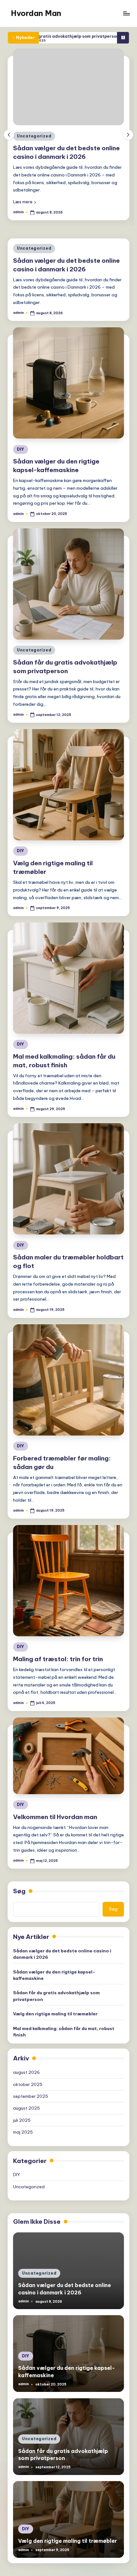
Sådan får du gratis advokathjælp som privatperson (56, 2011)
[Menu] (126, 13)
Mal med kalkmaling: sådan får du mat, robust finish (64, 2047)
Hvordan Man (36, 13)
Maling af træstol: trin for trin (58, 1674)
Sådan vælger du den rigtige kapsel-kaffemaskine (54, 1990)
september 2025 (31, 2112)
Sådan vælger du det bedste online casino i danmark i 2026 (62, 1969)
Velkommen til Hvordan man (55, 1832)
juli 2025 (22, 2136)
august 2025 (26, 2123)
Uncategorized (34, 264)
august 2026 (26, 2088)
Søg (19, 1906)
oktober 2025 (28, 2100)
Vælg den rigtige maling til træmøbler (55, 2029)
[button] (95, 237)
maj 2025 (23, 2147)
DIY (91, 171)
